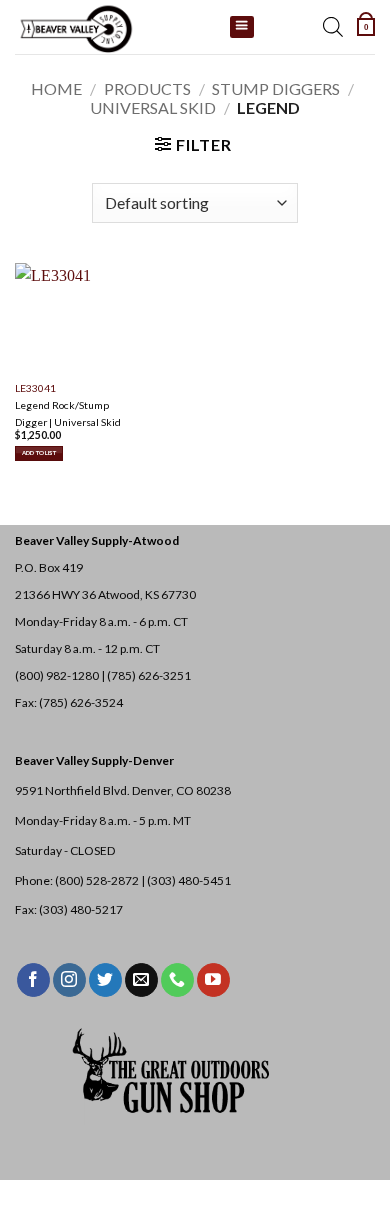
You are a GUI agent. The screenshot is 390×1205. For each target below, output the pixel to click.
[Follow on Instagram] (69, 980)
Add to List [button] (39, 452)
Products (147, 88)
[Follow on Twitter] (105, 980)
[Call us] (177, 980)
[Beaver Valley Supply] (115, 27)
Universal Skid (153, 107)
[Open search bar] (333, 27)
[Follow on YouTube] (213, 980)
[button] (366, 27)
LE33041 (35, 388)
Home (56, 88)
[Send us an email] (141, 980)
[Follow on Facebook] (33, 980)
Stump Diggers (276, 88)
